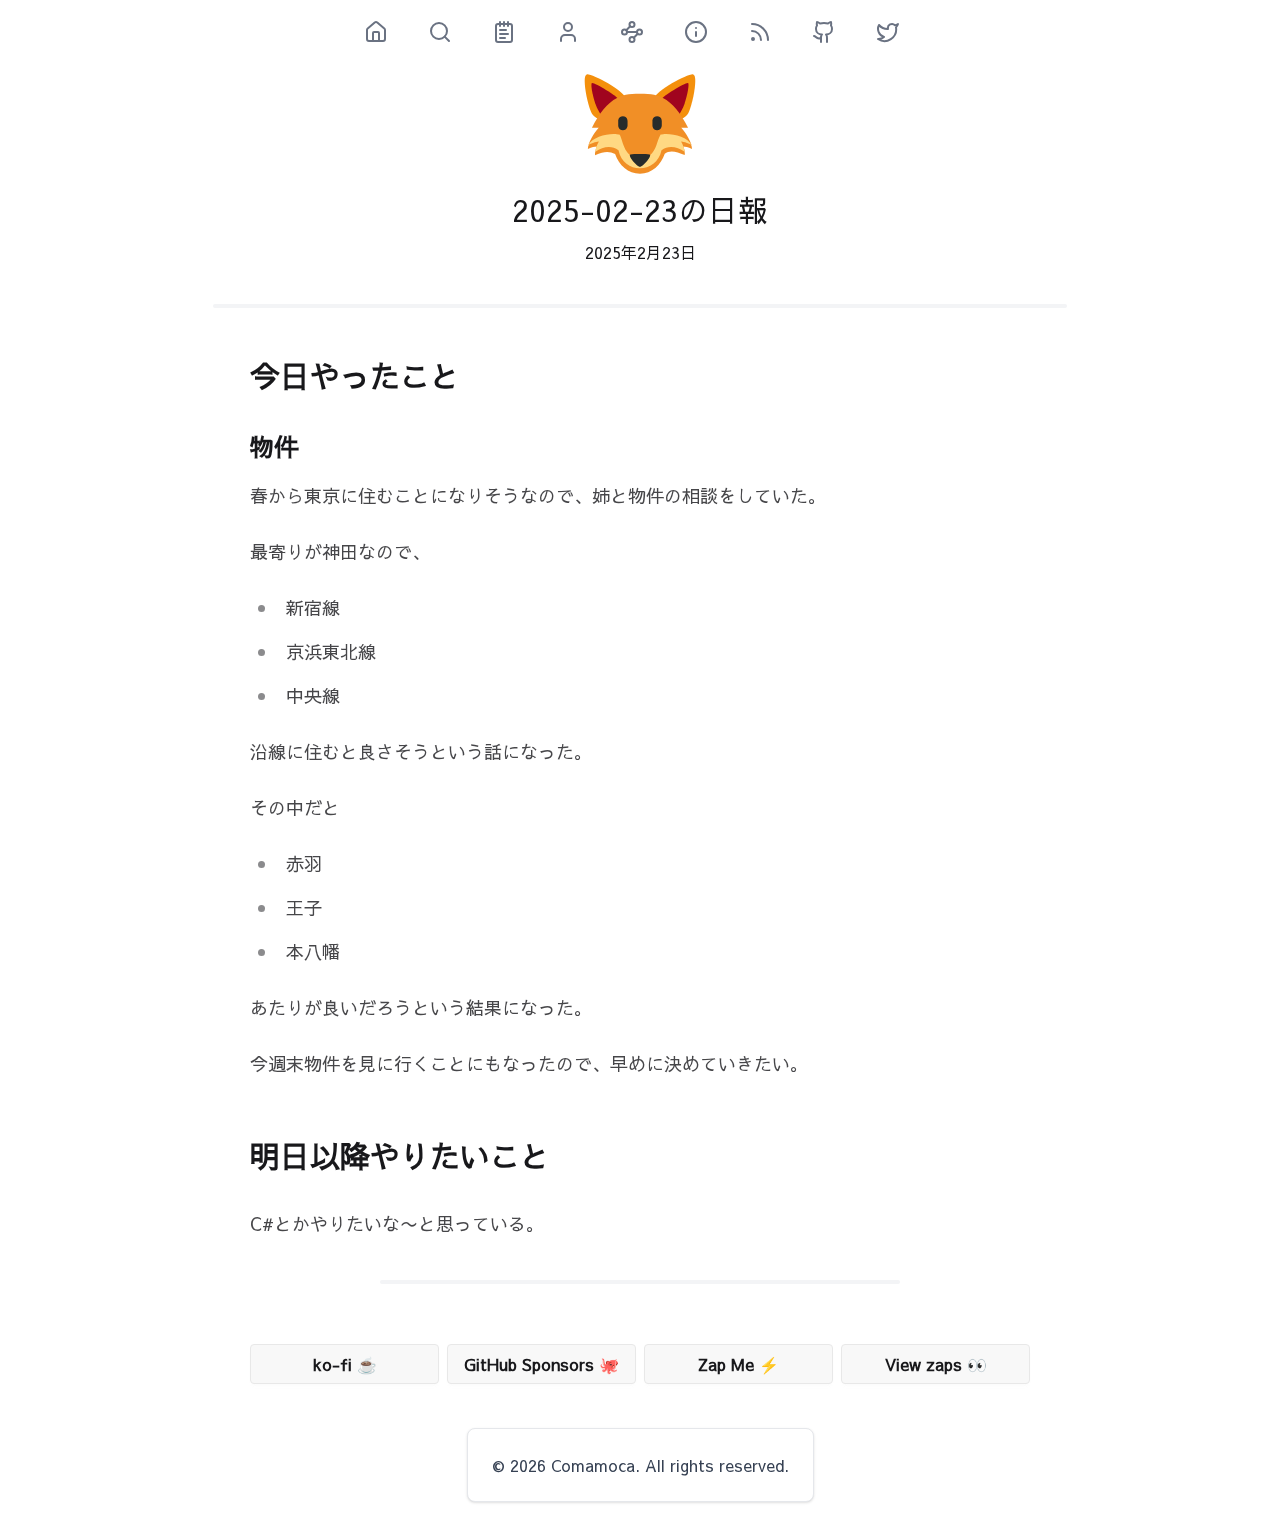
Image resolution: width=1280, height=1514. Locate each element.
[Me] (576, 32)
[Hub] (640, 32)
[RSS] (768, 32)
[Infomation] (704, 32)
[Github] (832, 32)
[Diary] (512, 32)
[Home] (384, 32)
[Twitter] (896, 32)
